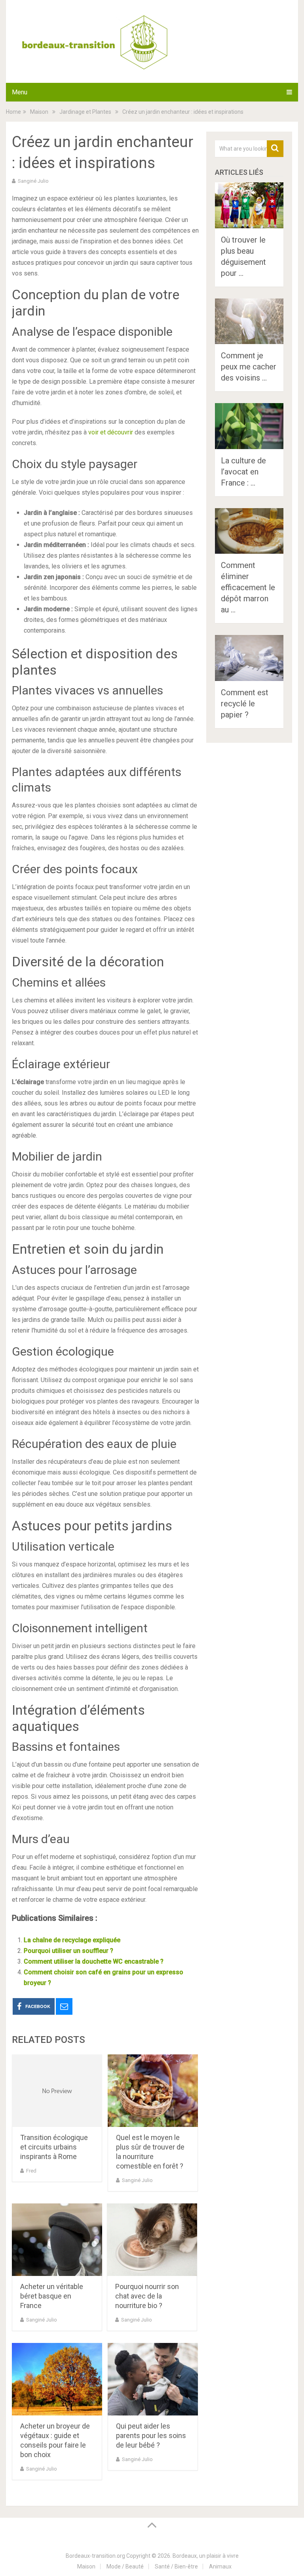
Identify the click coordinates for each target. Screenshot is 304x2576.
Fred (31, 2171)
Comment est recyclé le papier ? (245, 704)
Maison (86, 2566)
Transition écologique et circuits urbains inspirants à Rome (54, 2147)
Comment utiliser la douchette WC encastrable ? (94, 1961)
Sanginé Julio (33, 181)
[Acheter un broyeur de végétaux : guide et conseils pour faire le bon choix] (57, 2379)
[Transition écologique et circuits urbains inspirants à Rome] (57, 2091)
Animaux (220, 2566)
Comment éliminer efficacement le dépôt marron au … (248, 587)
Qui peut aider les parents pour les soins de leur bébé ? (151, 2435)
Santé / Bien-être (176, 2566)
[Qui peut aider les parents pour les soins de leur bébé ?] (153, 2379)
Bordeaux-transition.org (95, 2556)
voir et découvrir (111, 432)
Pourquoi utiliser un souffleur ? (68, 1951)
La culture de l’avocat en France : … (243, 472)
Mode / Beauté (125, 2566)
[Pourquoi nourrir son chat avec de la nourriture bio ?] (152, 2240)
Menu (20, 92)
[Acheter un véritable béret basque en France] (57, 2240)
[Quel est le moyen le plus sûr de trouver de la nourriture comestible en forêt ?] (153, 2091)
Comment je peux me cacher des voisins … (249, 367)
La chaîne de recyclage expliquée (72, 1940)
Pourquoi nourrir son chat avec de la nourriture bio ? (147, 2296)
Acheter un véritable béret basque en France (52, 2296)
